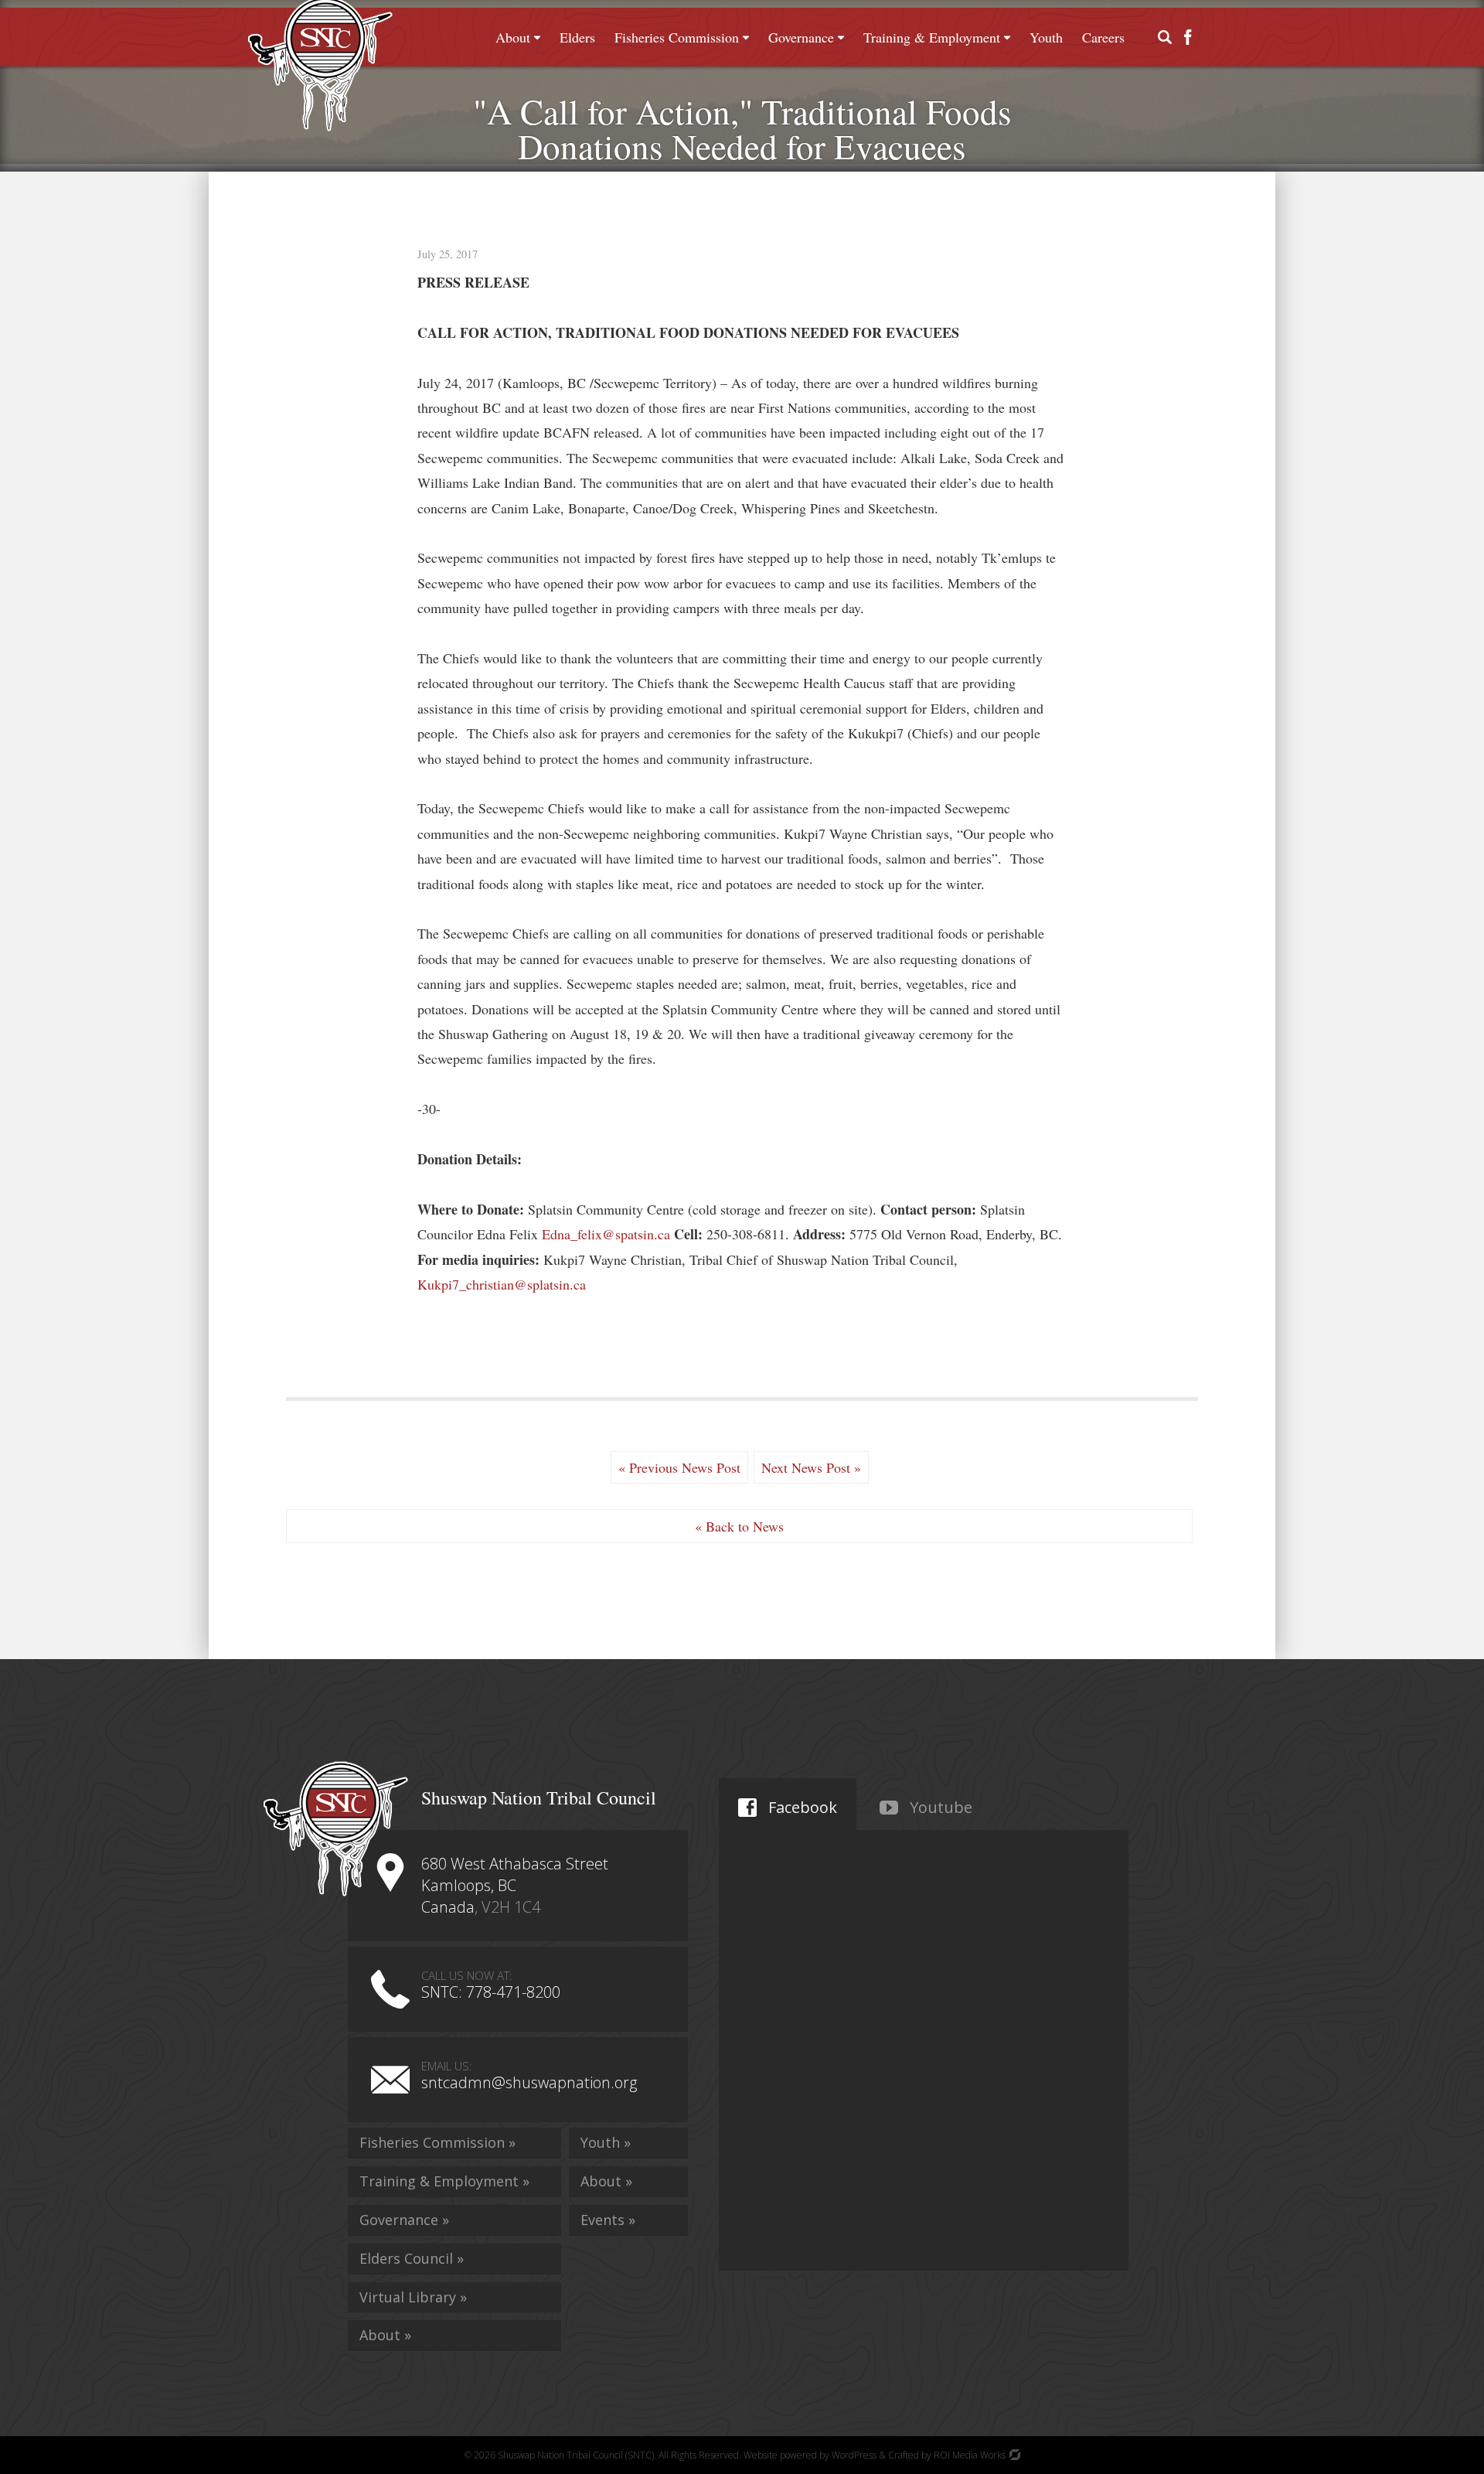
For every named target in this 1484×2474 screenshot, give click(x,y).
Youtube (939, 1807)
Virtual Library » (413, 2297)
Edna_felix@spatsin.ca (606, 1234)
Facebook (801, 1807)
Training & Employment (932, 37)
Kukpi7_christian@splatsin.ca (502, 1284)
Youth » (606, 2142)
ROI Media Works (971, 2455)
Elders (577, 37)
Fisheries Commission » (437, 2142)
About (513, 37)
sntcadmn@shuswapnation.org (529, 2082)
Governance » (404, 2220)
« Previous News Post (679, 1467)
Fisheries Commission (677, 37)
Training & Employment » (444, 2181)
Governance (801, 37)
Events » (608, 2220)
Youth (1046, 37)
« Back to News (739, 1526)
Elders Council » (412, 2258)
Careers (1103, 37)
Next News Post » (811, 1467)
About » (385, 2335)
